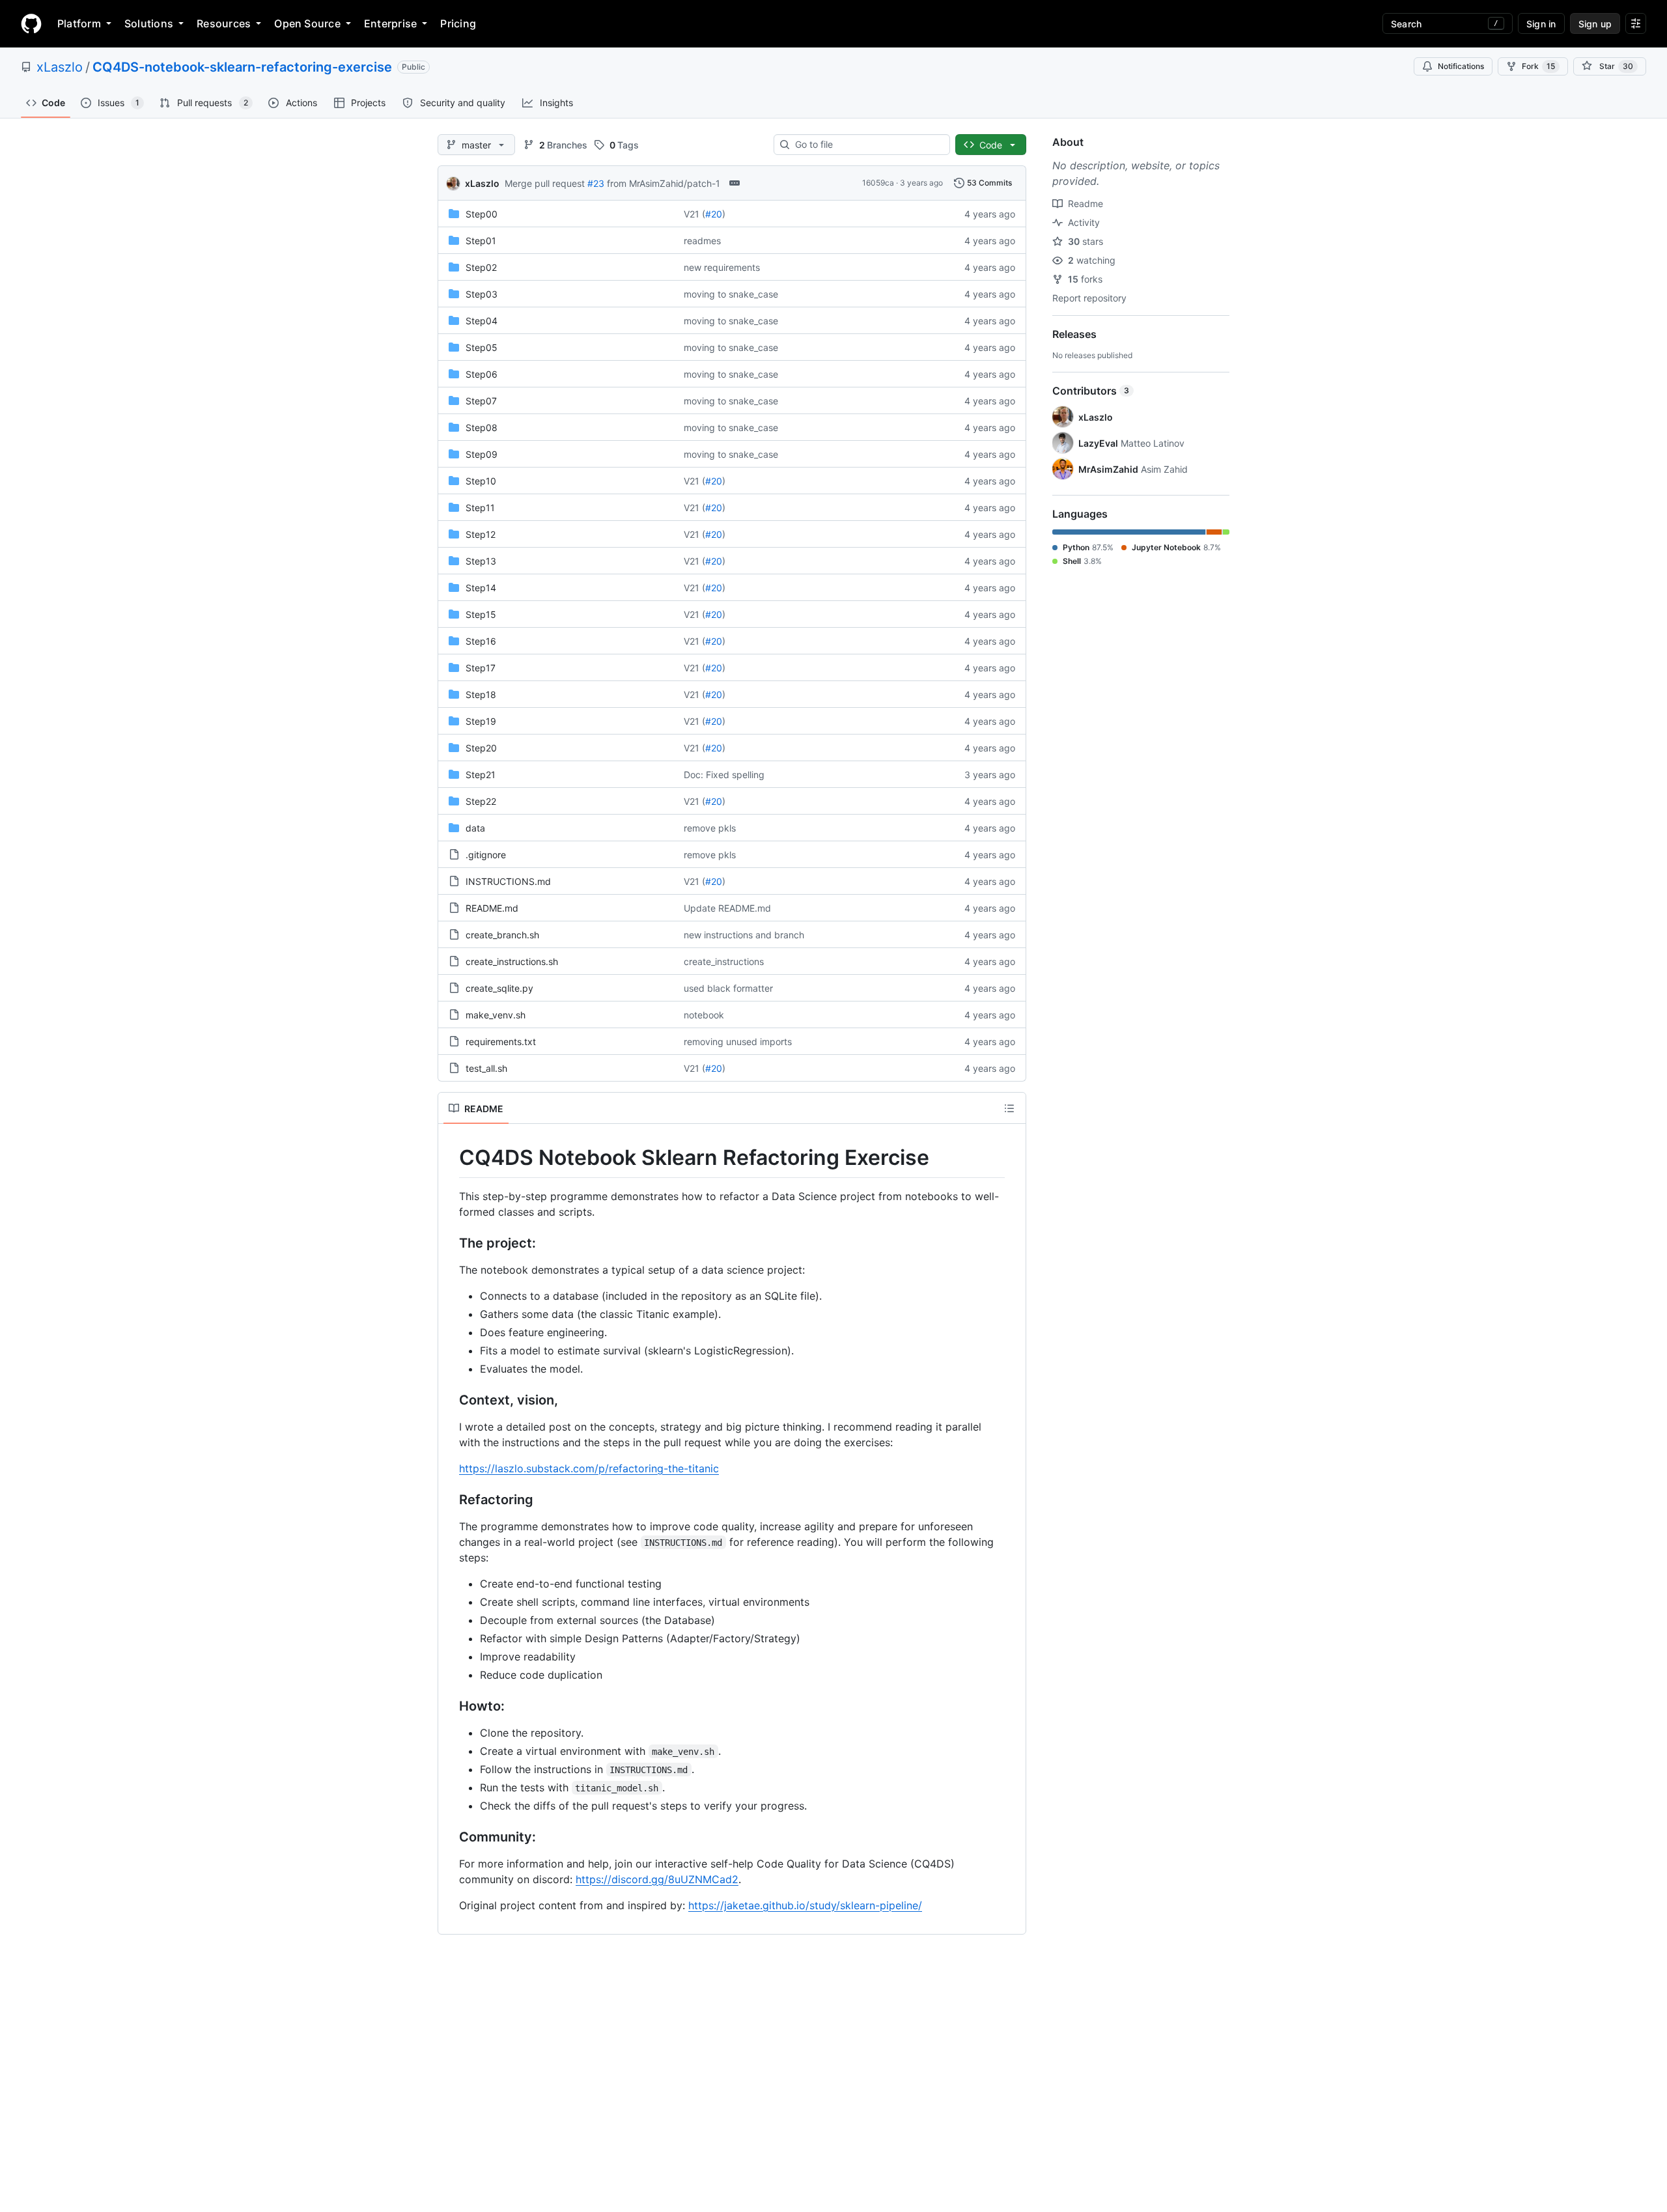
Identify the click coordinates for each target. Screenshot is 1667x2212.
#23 (596, 183)
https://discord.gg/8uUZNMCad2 (657, 1879)
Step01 (481, 241)
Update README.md (727, 908)
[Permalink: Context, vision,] (450, 1400)
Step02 (481, 267)
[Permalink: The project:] (450, 1243)
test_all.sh (486, 1068)
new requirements (722, 267)
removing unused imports (738, 1042)
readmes (702, 241)
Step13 (481, 561)
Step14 (481, 588)
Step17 (481, 668)
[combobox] (867, 145)
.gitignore (486, 855)
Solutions (149, 23)
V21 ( (694, 214)
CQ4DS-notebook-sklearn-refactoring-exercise (242, 67)
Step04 (482, 321)
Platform (79, 23)
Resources (224, 23)
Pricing (458, 23)
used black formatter (728, 988)
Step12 (481, 534)
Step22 (481, 801)
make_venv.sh (496, 1015)
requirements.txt (501, 1042)
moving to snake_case (731, 294)
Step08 (482, 427)
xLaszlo (60, 67)
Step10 (481, 481)
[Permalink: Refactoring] (450, 1500)
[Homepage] (31, 23)
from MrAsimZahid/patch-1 (664, 183)
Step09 (482, 454)
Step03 (482, 294)
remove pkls (710, 828)
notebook (704, 1015)
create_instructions (724, 961)
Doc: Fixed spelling (724, 775)
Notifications (1461, 66)
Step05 (482, 347)
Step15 (481, 614)
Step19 (481, 721)
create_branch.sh (502, 935)
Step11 (480, 508)
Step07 (481, 401)
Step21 (481, 775)
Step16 (481, 641)
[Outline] (1009, 1108)
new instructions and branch (744, 935)
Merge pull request (545, 183)
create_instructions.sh (512, 961)
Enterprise (390, 23)
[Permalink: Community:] (450, 1837)
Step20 (481, 748)
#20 (714, 214)
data (475, 828)
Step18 (481, 694)
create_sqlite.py (499, 988)
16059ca (878, 183)
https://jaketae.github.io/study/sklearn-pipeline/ (805, 1905)
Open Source (307, 23)
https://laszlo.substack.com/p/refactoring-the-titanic (589, 1468)
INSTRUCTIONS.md (508, 881)
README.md (492, 908)
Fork (1538, 66)
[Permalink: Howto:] (450, 1706)
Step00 (482, 214)
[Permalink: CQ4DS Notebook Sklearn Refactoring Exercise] (450, 1158)
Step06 (482, 374)
